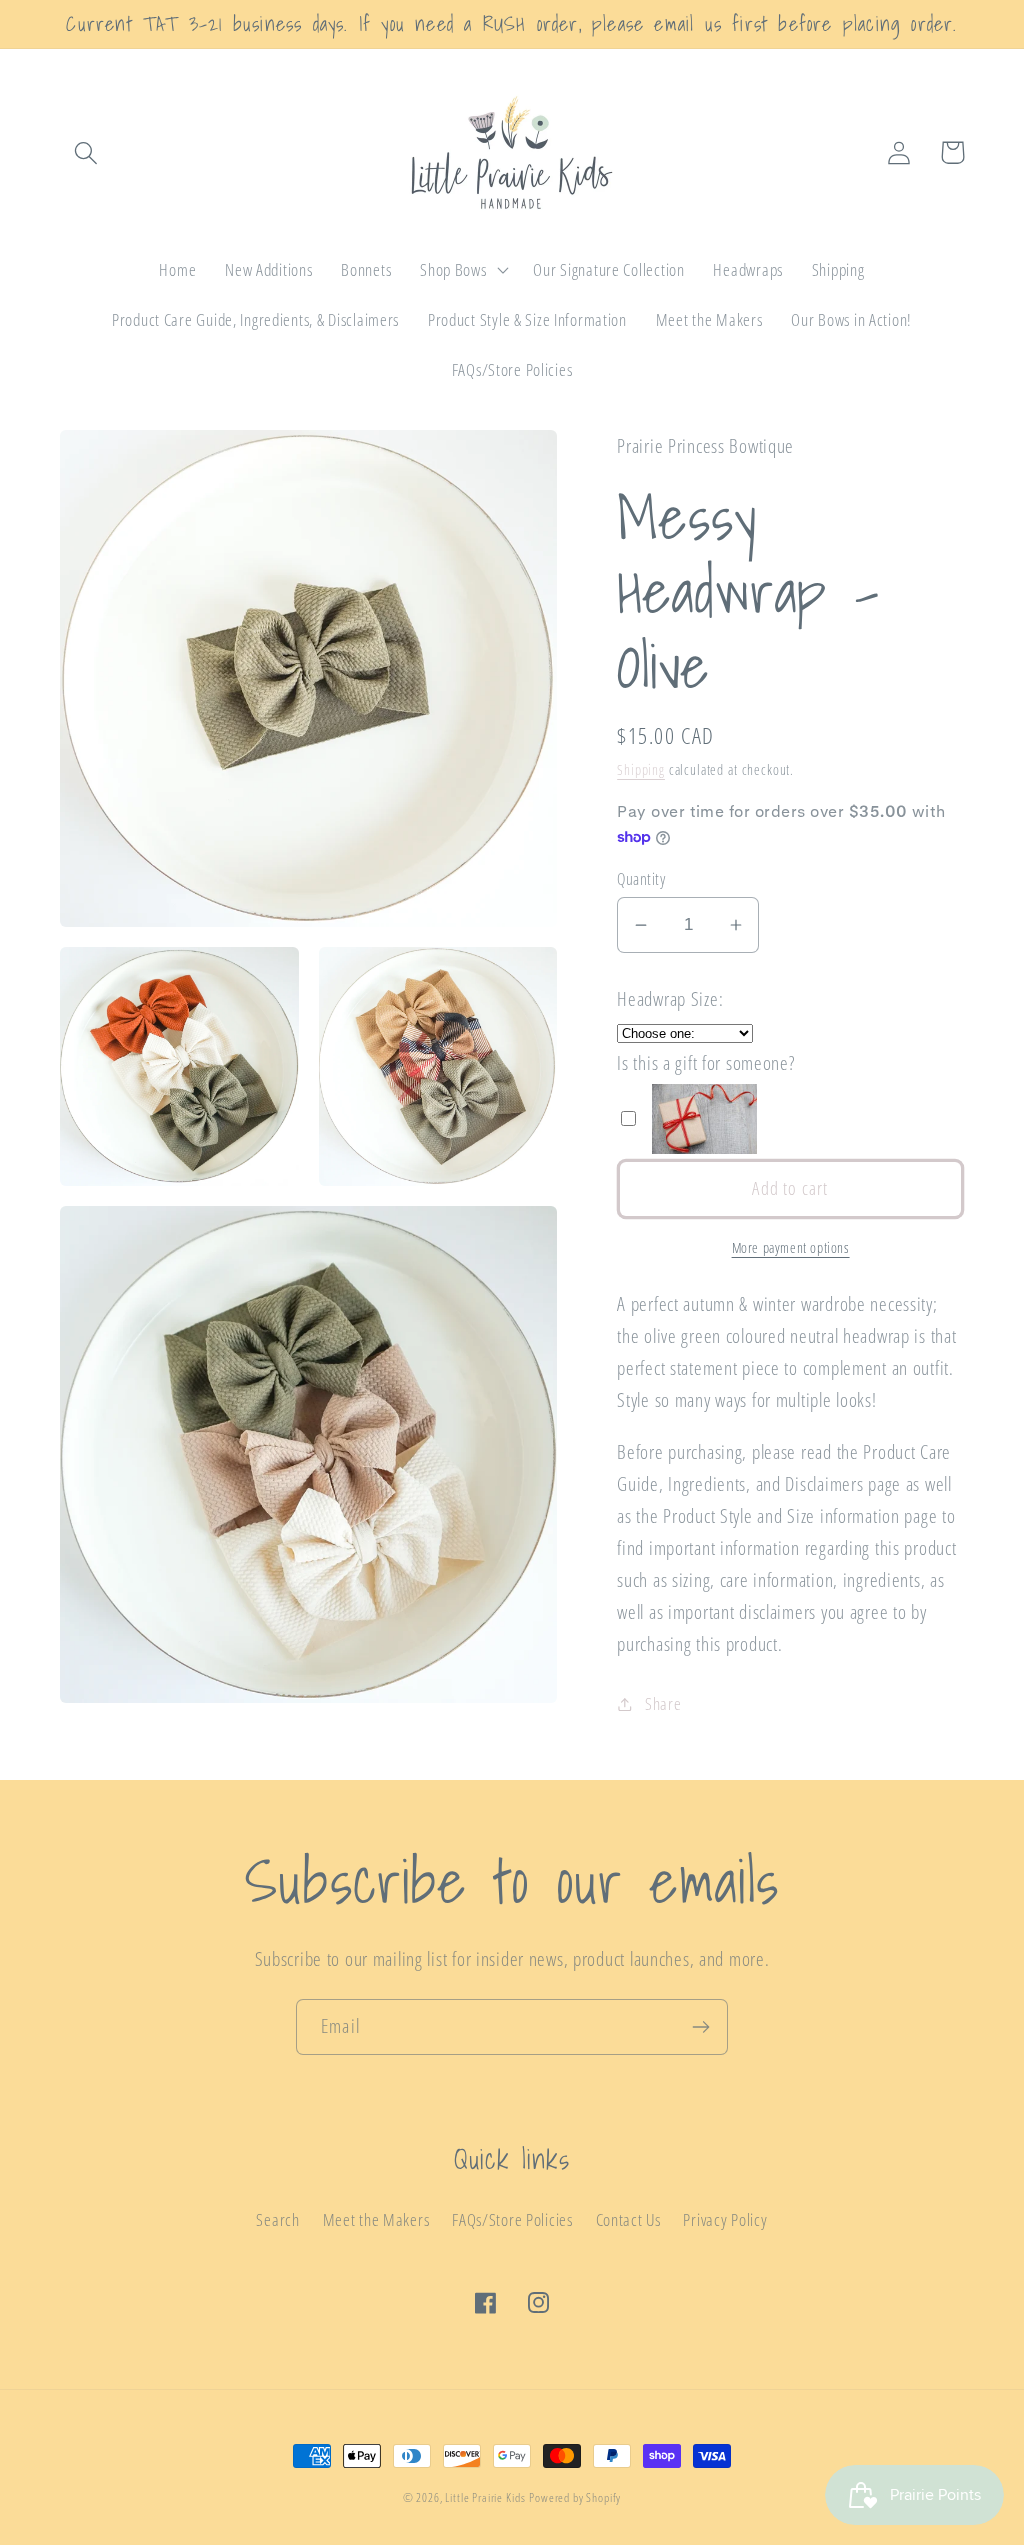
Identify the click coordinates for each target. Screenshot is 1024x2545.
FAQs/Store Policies (512, 2219)
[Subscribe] (700, 2027)
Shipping (641, 769)
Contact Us (628, 2219)
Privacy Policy (725, 2219)
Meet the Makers (376, 2219)
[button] (86, 152)
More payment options (791, 1247)
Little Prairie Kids (485, 2497)
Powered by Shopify (575, 2497)
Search (277, 2219)
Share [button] (663, 1703)
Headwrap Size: (670, 998)
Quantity (641, 879)
